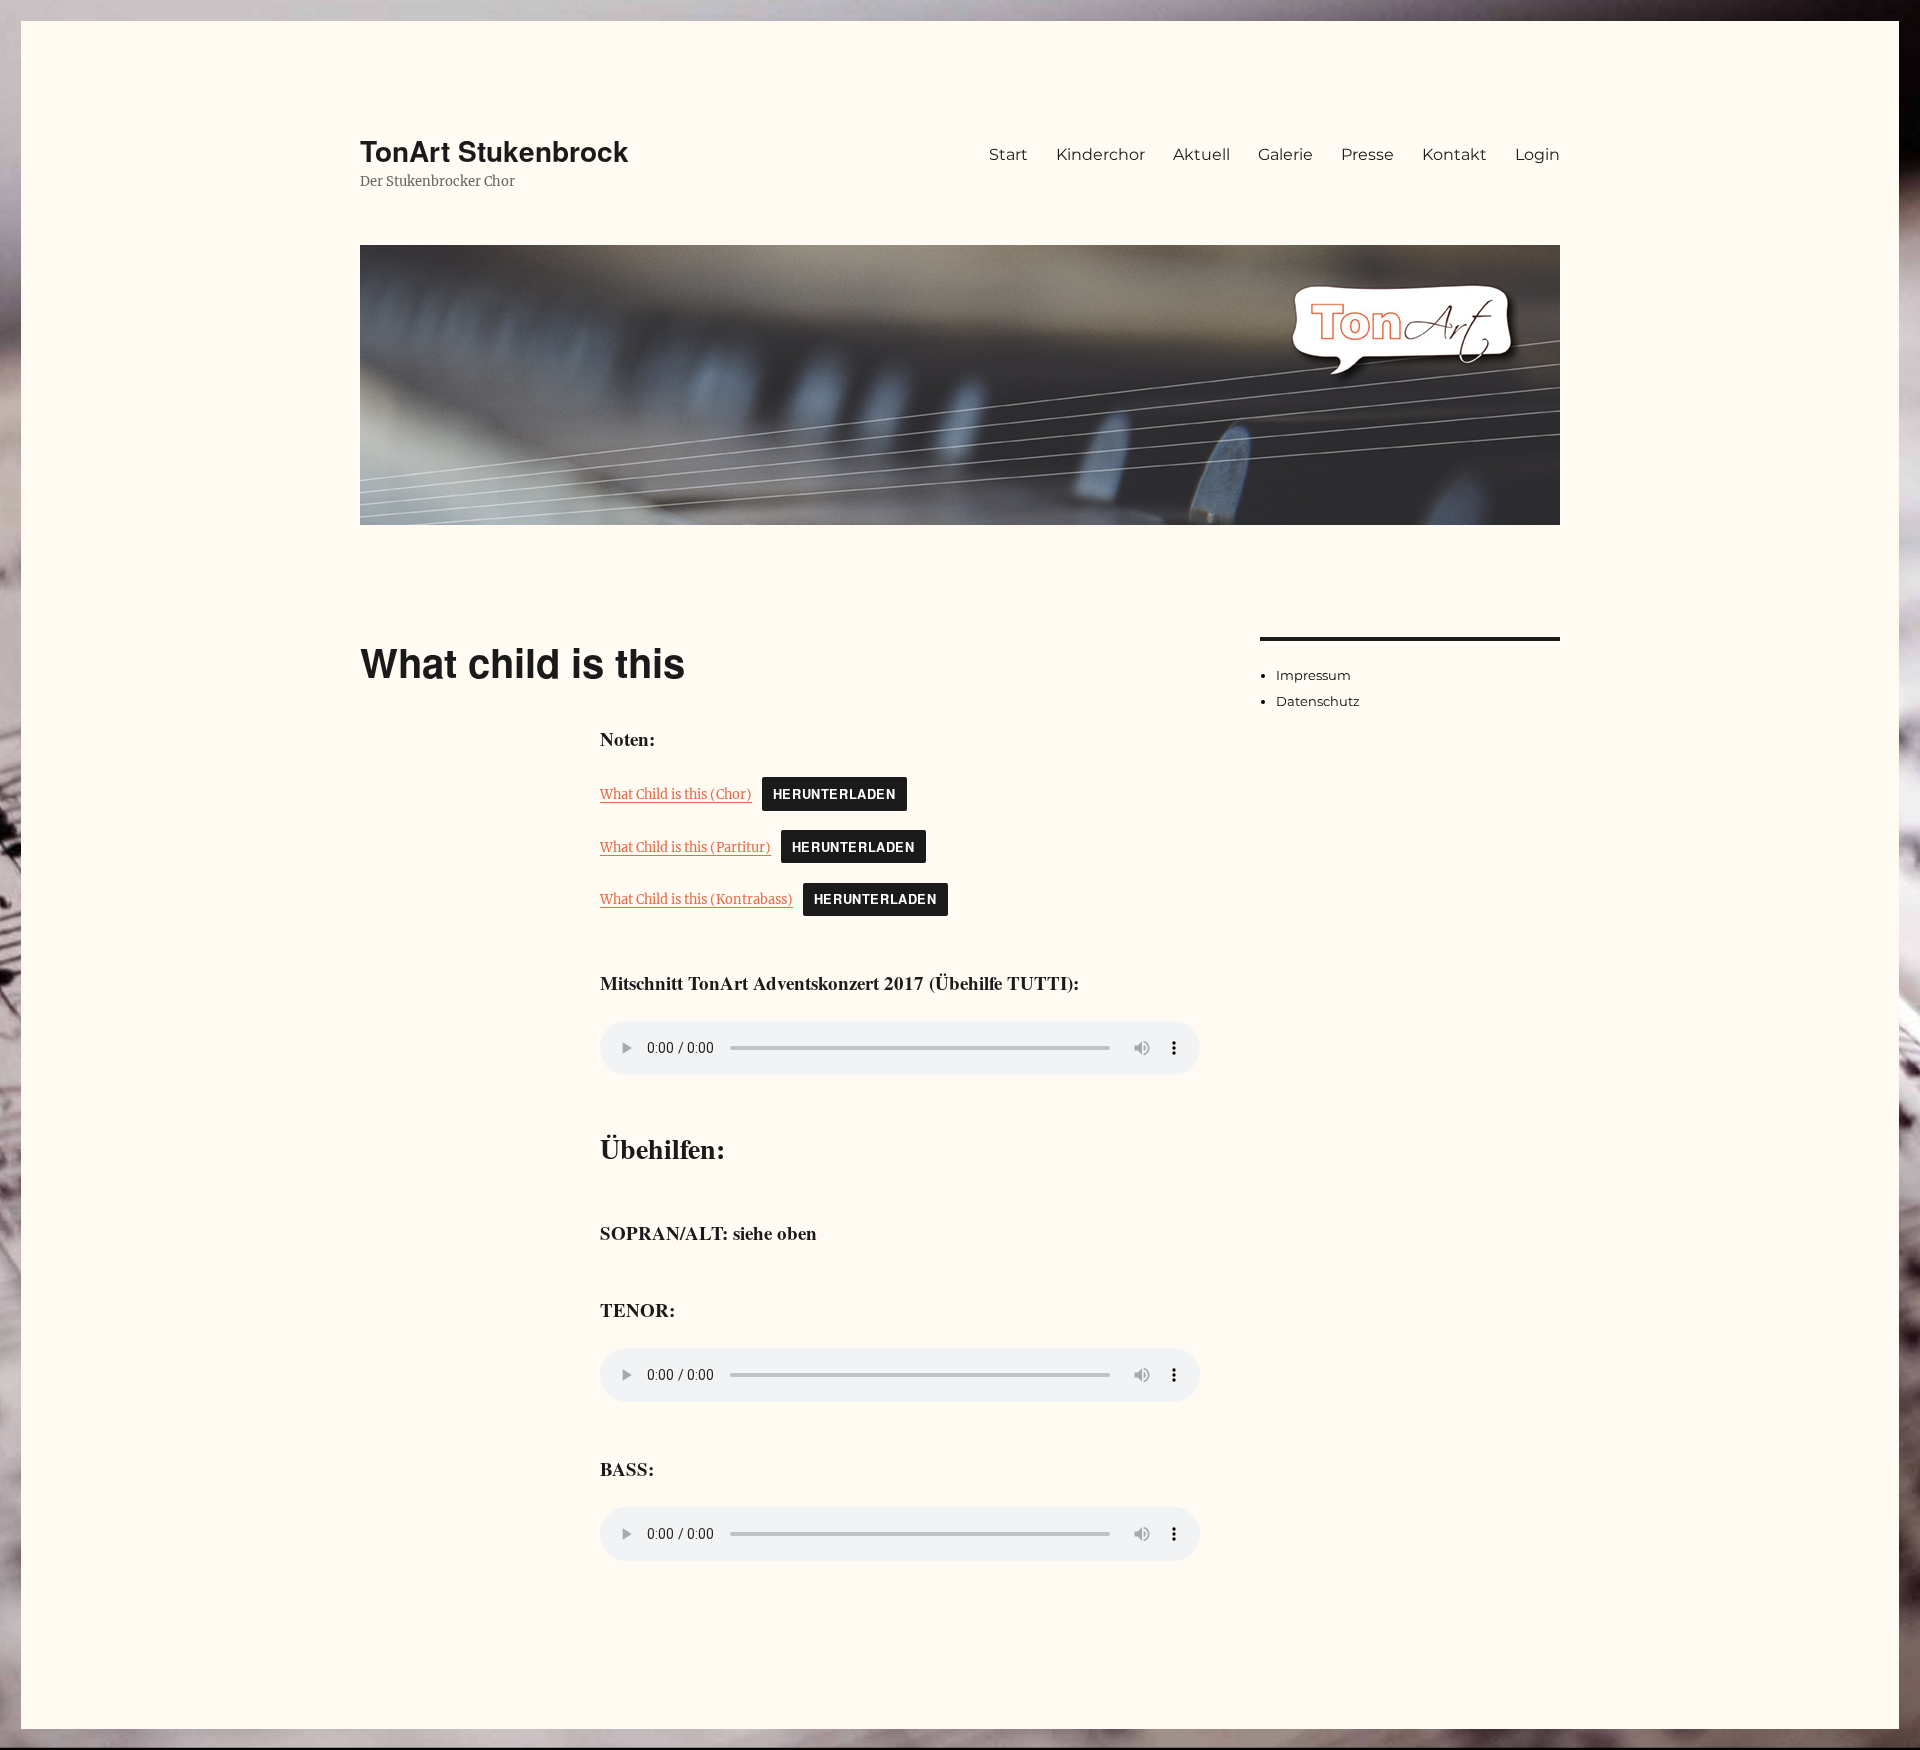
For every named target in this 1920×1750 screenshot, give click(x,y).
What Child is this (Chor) (676, 794)
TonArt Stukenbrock (494, 150)
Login (1537, 154)
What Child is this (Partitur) (685, 847)
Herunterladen (834, 794)
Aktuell (1201, 154)
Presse (1367, 154)
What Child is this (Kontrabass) (696, 899)
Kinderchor (1100, 154)
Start (1008, 154)
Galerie (1285, 154)
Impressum (1313, 675)
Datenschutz (1318, 701)
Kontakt (1454, 154)
